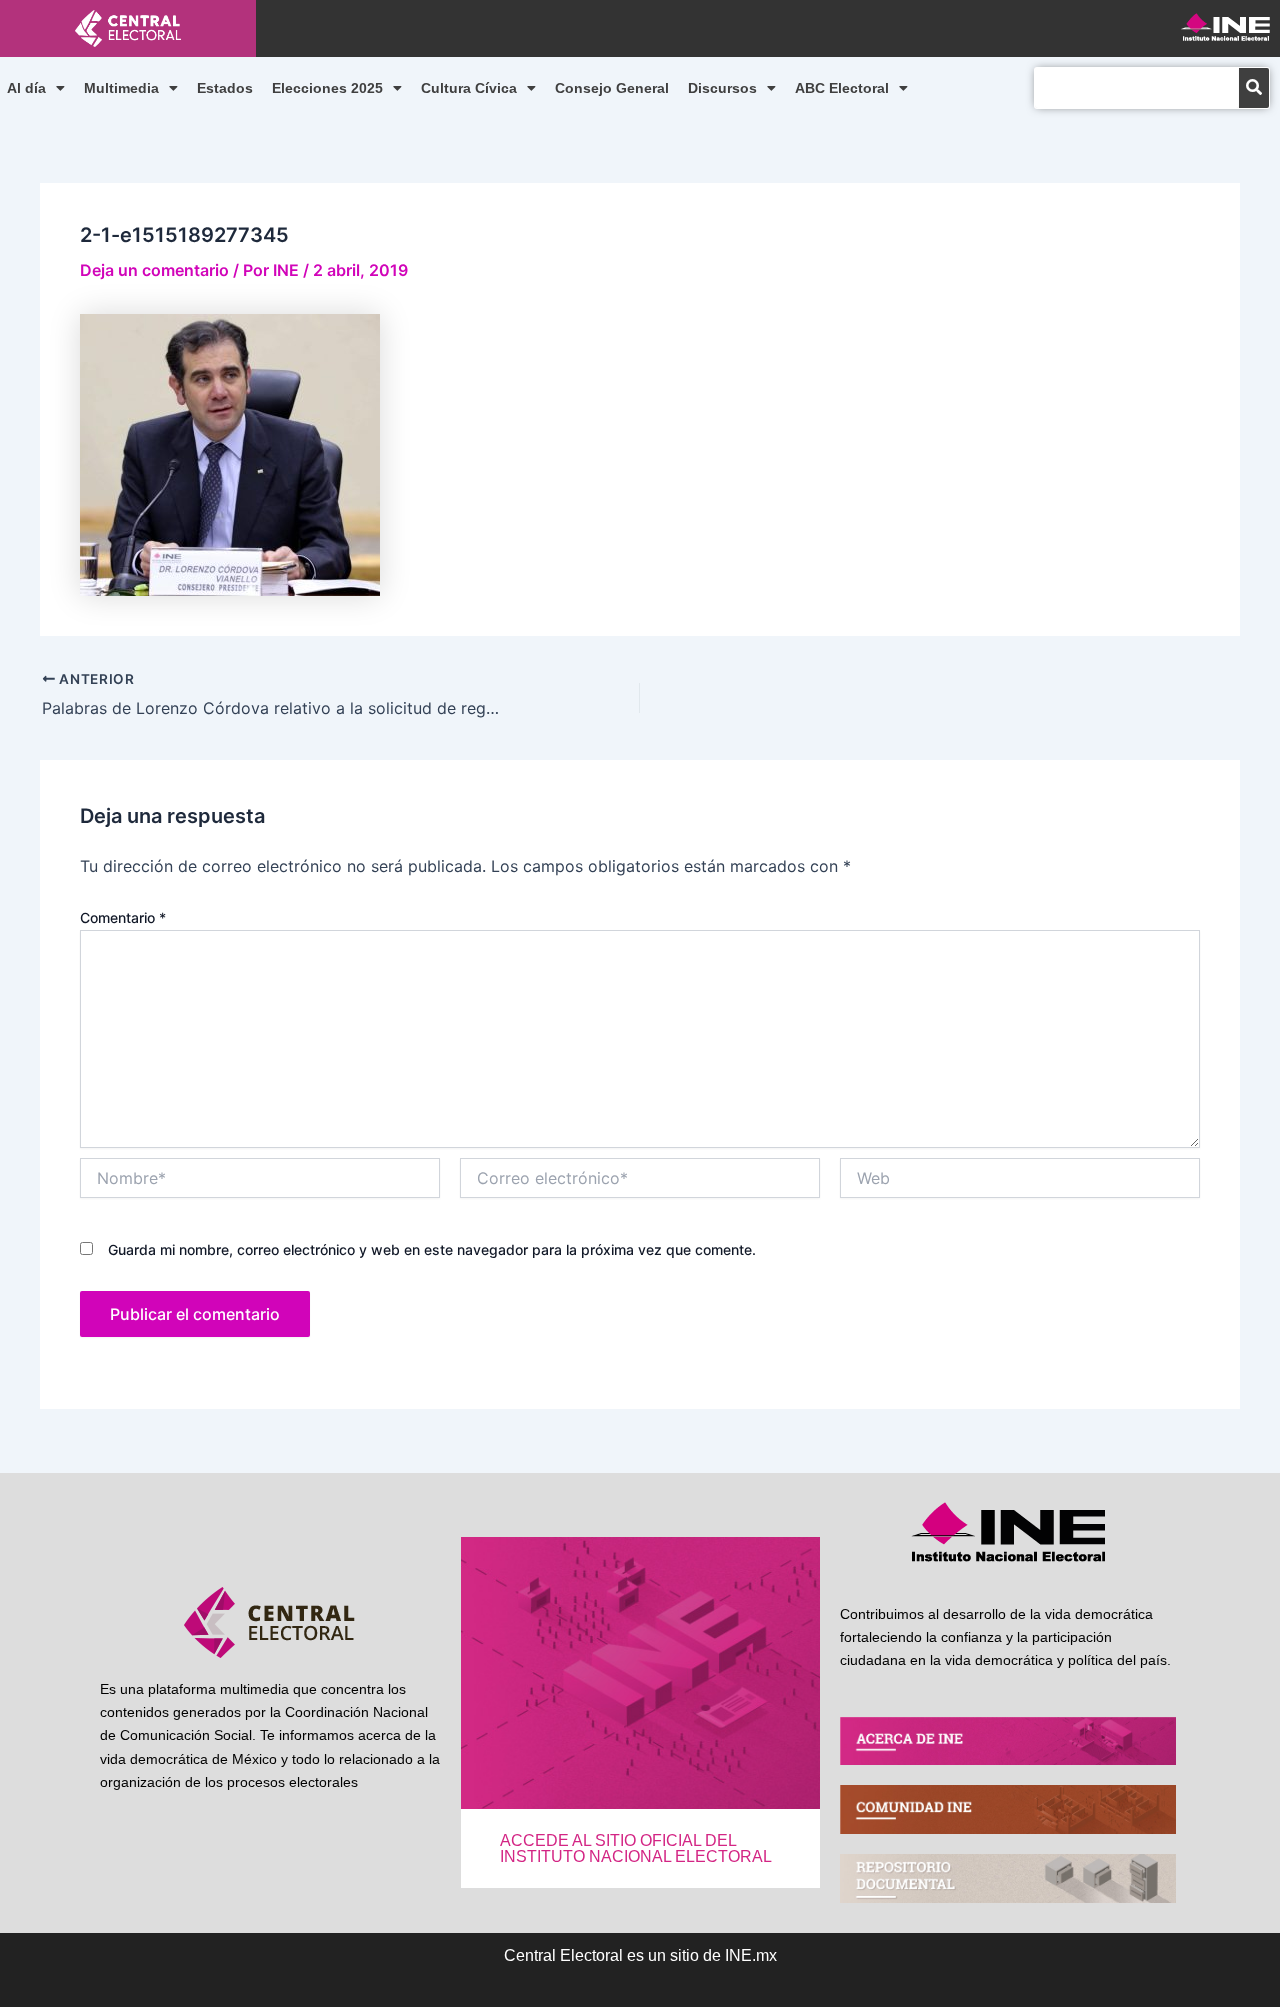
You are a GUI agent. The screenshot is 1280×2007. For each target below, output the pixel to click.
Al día (26, 88)
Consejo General (612, 88)
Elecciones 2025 (327, 88)
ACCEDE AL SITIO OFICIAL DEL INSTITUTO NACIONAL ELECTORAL (636, 1848)
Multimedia (121, 88)
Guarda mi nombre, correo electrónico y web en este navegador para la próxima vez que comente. (432, 1249)
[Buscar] (1254, 88)
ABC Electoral (842, 88)
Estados (225, 88)
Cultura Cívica (469, 88)
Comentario (123, 917)
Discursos (722, 88)
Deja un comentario (154, 270)
